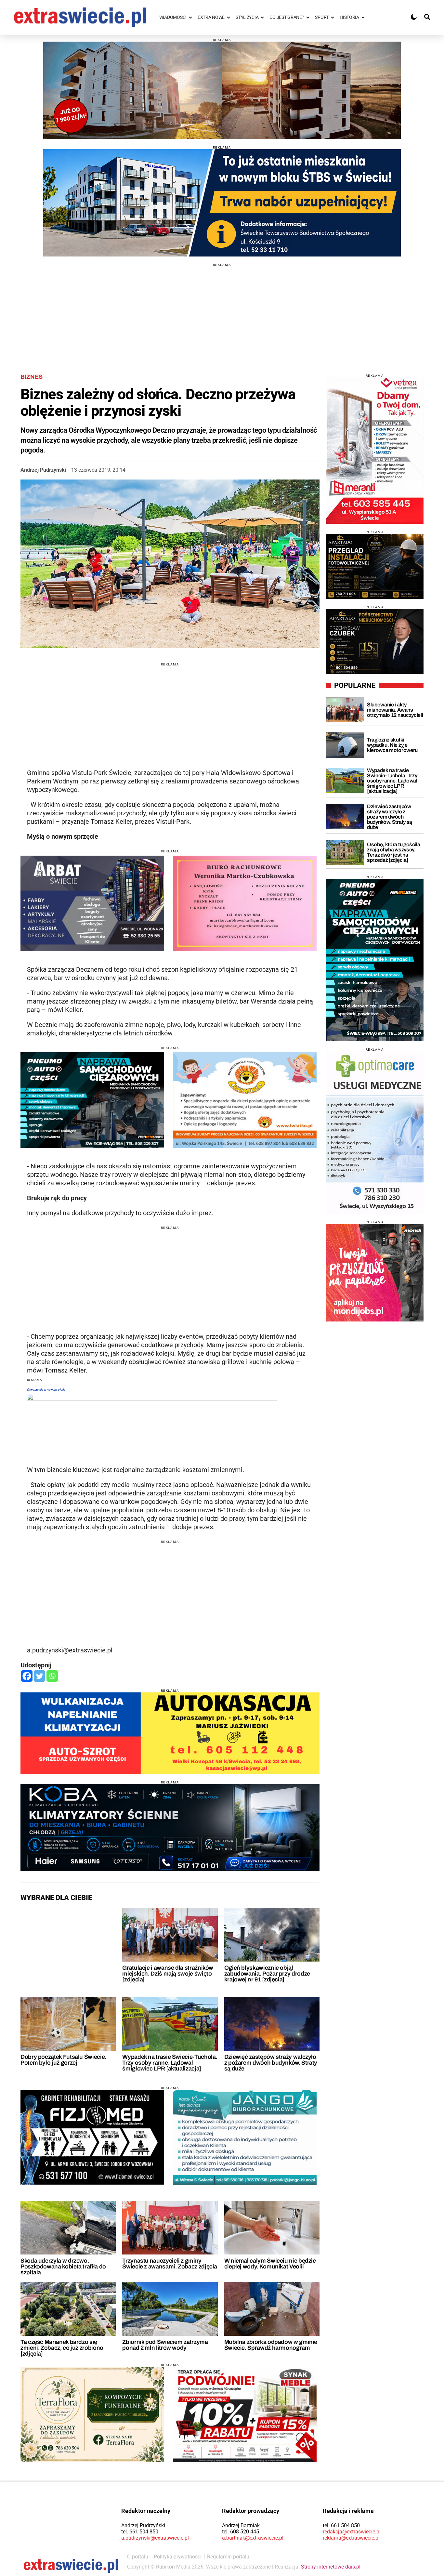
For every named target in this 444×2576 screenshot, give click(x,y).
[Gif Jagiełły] (222, 90)
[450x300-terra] (92, 2414)
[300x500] (375, 960)
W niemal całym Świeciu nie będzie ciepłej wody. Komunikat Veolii (270, 2264)
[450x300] (92, 1100)
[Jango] (245, 2137)
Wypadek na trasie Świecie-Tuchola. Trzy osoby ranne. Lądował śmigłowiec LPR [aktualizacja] (170, 2063)
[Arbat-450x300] (92, 903)
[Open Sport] (333, 17)
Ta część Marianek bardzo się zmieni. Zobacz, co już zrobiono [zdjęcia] (62, 2348)
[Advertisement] (222, 312)
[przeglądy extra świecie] (375, 566)
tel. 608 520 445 (241, 2532)
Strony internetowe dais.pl (331, 2567)
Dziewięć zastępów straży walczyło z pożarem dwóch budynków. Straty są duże (271, 2063)
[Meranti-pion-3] (375, 451)
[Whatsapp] (52, 1676)
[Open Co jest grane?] (308, 17)
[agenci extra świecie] (375, 641)
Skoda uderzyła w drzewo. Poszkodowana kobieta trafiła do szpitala (63, 2267)
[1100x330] (222, 203)
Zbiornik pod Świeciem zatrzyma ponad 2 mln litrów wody (165, 2345)
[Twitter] (39, 1676)
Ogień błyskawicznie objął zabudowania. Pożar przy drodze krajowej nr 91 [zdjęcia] (267, 1974)
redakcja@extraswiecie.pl (352, 2532)
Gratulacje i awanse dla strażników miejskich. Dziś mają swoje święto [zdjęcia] (168, 1974)
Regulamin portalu (228, 2557)
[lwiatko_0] (245, 1100)
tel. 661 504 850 (140, 2532)
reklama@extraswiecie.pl (351, 2538)
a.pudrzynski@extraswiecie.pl (155, 2538)
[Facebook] (27, 1676)
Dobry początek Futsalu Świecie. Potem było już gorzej (63, 2060)
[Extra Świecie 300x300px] (375, 1273)
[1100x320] (170, 1828)
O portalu (138, 2557)
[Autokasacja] (170, 1733)
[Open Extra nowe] (229, 17)
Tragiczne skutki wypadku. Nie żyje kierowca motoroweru (392, 745)
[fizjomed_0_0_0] (92, 2137)
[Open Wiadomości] (190, 17)
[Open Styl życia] (262, 17)
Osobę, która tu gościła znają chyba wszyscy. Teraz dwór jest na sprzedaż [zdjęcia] (394, 852)
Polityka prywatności (178, 2557)
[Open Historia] (363, 17)
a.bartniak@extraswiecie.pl (253, 2538)
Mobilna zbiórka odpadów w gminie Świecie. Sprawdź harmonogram (271, 2345)
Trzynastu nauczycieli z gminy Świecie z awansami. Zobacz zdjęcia (170, 2264)
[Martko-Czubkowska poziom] (245, 903)
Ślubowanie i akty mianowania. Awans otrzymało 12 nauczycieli (395, 710)
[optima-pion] (375, 1133)
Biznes (32, 377)
